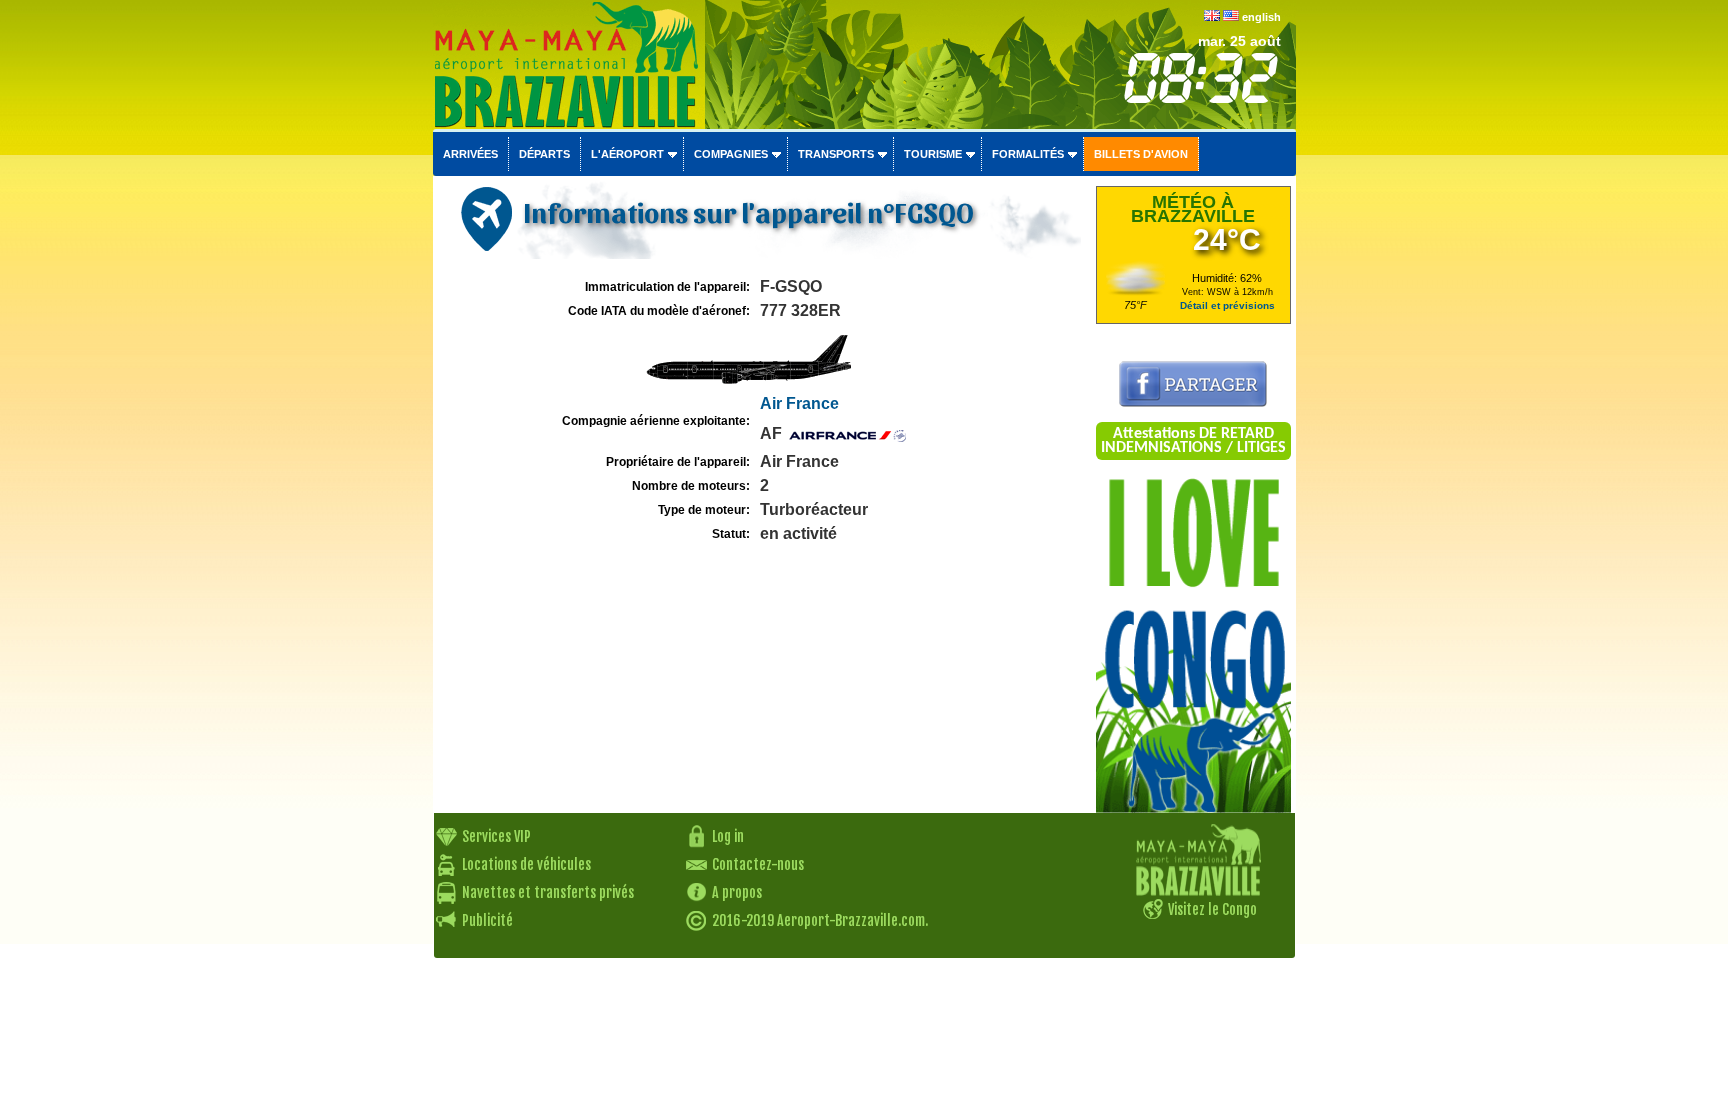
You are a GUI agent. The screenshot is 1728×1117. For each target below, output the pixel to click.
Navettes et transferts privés (548, 892)
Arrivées (470, 154)
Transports (836, 154)
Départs (544, 154)
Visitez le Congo (1212, 909)
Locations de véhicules (526, 864)
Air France (799, 403)
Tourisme (933, 154)
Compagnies (731, 154)
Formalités (1028, 154)
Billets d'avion (1141, 154)
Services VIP (496, 836)
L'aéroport (627, 154)
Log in (728, 836)
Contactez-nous (758, 864)
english (1261, 17)
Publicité (487, 920)
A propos (737, 892)
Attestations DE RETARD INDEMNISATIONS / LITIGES (1193, 441)
